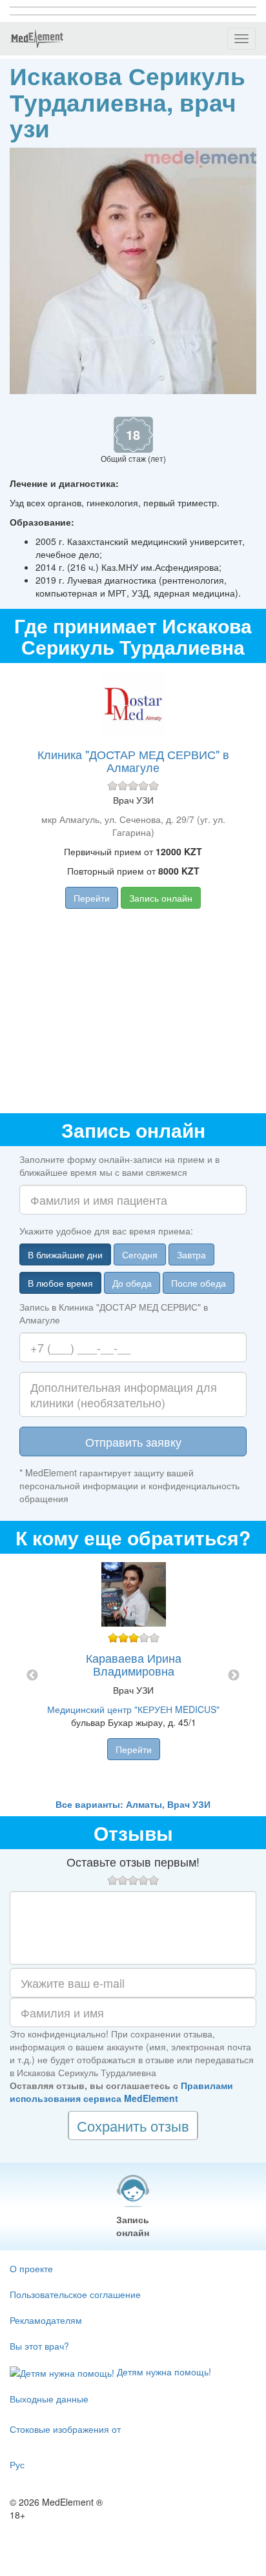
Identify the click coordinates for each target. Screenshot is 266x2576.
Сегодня (140, 1254)
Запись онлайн (161, 898)
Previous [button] (32, 1676)
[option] (133, 1676)
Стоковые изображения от (65, 2429)
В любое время (60, 1283)
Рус (17, 2464)
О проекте (31, 2268)
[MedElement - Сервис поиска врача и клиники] (37, 39)
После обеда (199, 1283)
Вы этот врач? (39, 2346)
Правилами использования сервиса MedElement (121, 2092)
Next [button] (234, 1676)
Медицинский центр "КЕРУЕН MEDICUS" (133, 1709)
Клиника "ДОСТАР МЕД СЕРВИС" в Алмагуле (133, 760)
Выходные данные (49, 2399)
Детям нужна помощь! (163, 2372)
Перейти (92, 898)
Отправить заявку (133, 1442)
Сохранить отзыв (133, 2125)
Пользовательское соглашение (75, 2294)
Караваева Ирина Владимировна (134, 1664)
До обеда (132, 1283)
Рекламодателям (46, 2320)
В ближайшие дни (65, 1254)
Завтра (191, 1254)
